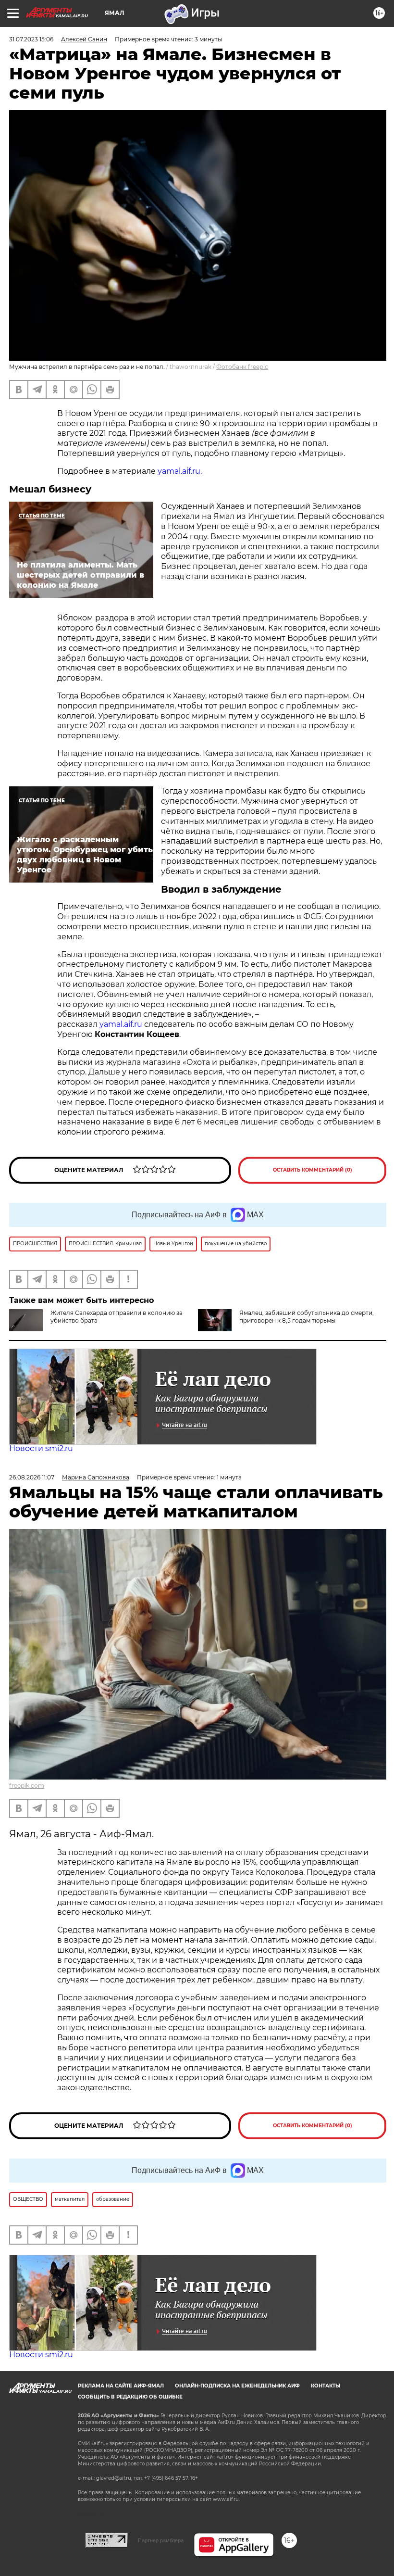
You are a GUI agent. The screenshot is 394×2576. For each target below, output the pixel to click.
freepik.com (27, 1786)
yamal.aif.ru (121, 1024)
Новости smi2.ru (41, 1448)
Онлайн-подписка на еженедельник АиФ (237, 2386)
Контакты (326, 2386)
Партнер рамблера (161, 2540)
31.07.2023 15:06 (31, 39)
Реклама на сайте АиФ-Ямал (121, 2386)
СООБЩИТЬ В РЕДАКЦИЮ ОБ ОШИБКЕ (130, 2397)
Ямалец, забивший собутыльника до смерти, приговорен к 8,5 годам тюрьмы (307, 1317)
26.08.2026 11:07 (32, 1477)
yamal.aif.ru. (180, 471)
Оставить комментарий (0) (313, 1170)
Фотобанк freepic (242, 367)
